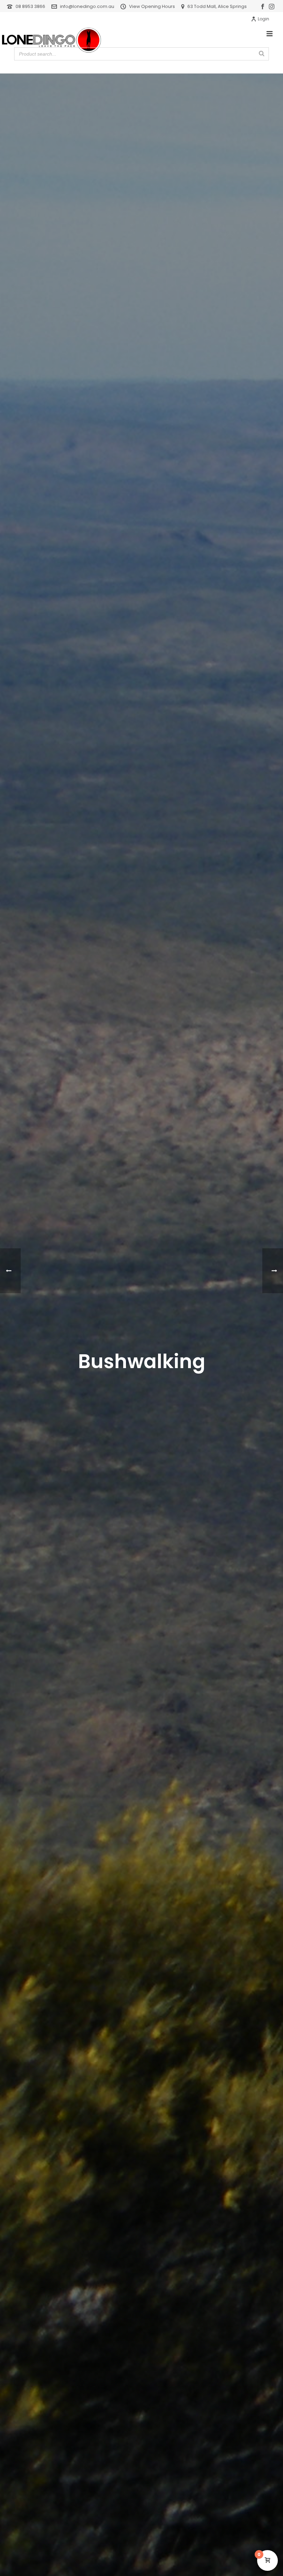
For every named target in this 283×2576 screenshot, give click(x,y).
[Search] (262, 54)
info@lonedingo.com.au (87, 6)
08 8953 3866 (30, 6)
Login (264, 19)
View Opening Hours (152, 6)
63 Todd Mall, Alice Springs (217, 6)
